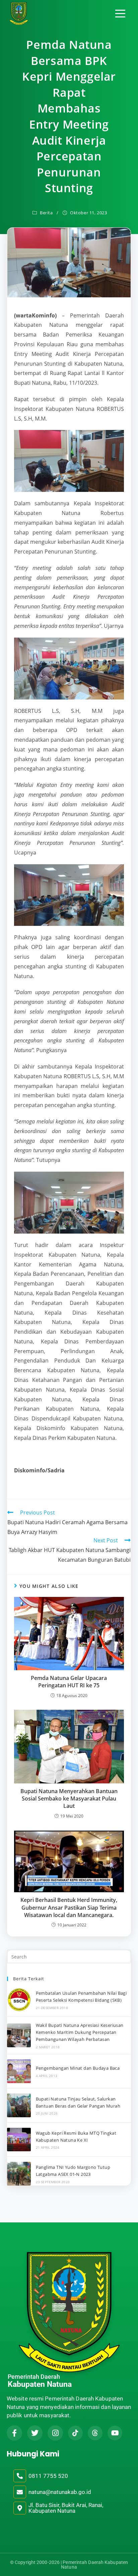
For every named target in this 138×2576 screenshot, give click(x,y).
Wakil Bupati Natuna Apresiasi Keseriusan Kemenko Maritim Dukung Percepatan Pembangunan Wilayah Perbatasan (80, 2032)
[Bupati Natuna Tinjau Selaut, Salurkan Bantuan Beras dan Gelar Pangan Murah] (19, 2105)
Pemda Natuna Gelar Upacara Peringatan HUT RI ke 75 (69, 1682)
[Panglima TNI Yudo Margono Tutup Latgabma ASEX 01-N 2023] (19, 2174)
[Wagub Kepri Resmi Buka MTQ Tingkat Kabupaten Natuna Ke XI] (19, 2140)
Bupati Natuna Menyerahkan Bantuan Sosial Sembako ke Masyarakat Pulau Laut (69, 1799)
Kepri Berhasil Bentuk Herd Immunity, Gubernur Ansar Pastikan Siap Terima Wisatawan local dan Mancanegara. (69, 1907)
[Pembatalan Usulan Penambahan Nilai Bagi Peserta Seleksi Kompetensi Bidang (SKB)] (19, 2000)
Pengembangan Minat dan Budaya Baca (78, 2068)
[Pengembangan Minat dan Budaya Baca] (19, 2071)
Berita (46, 213)
